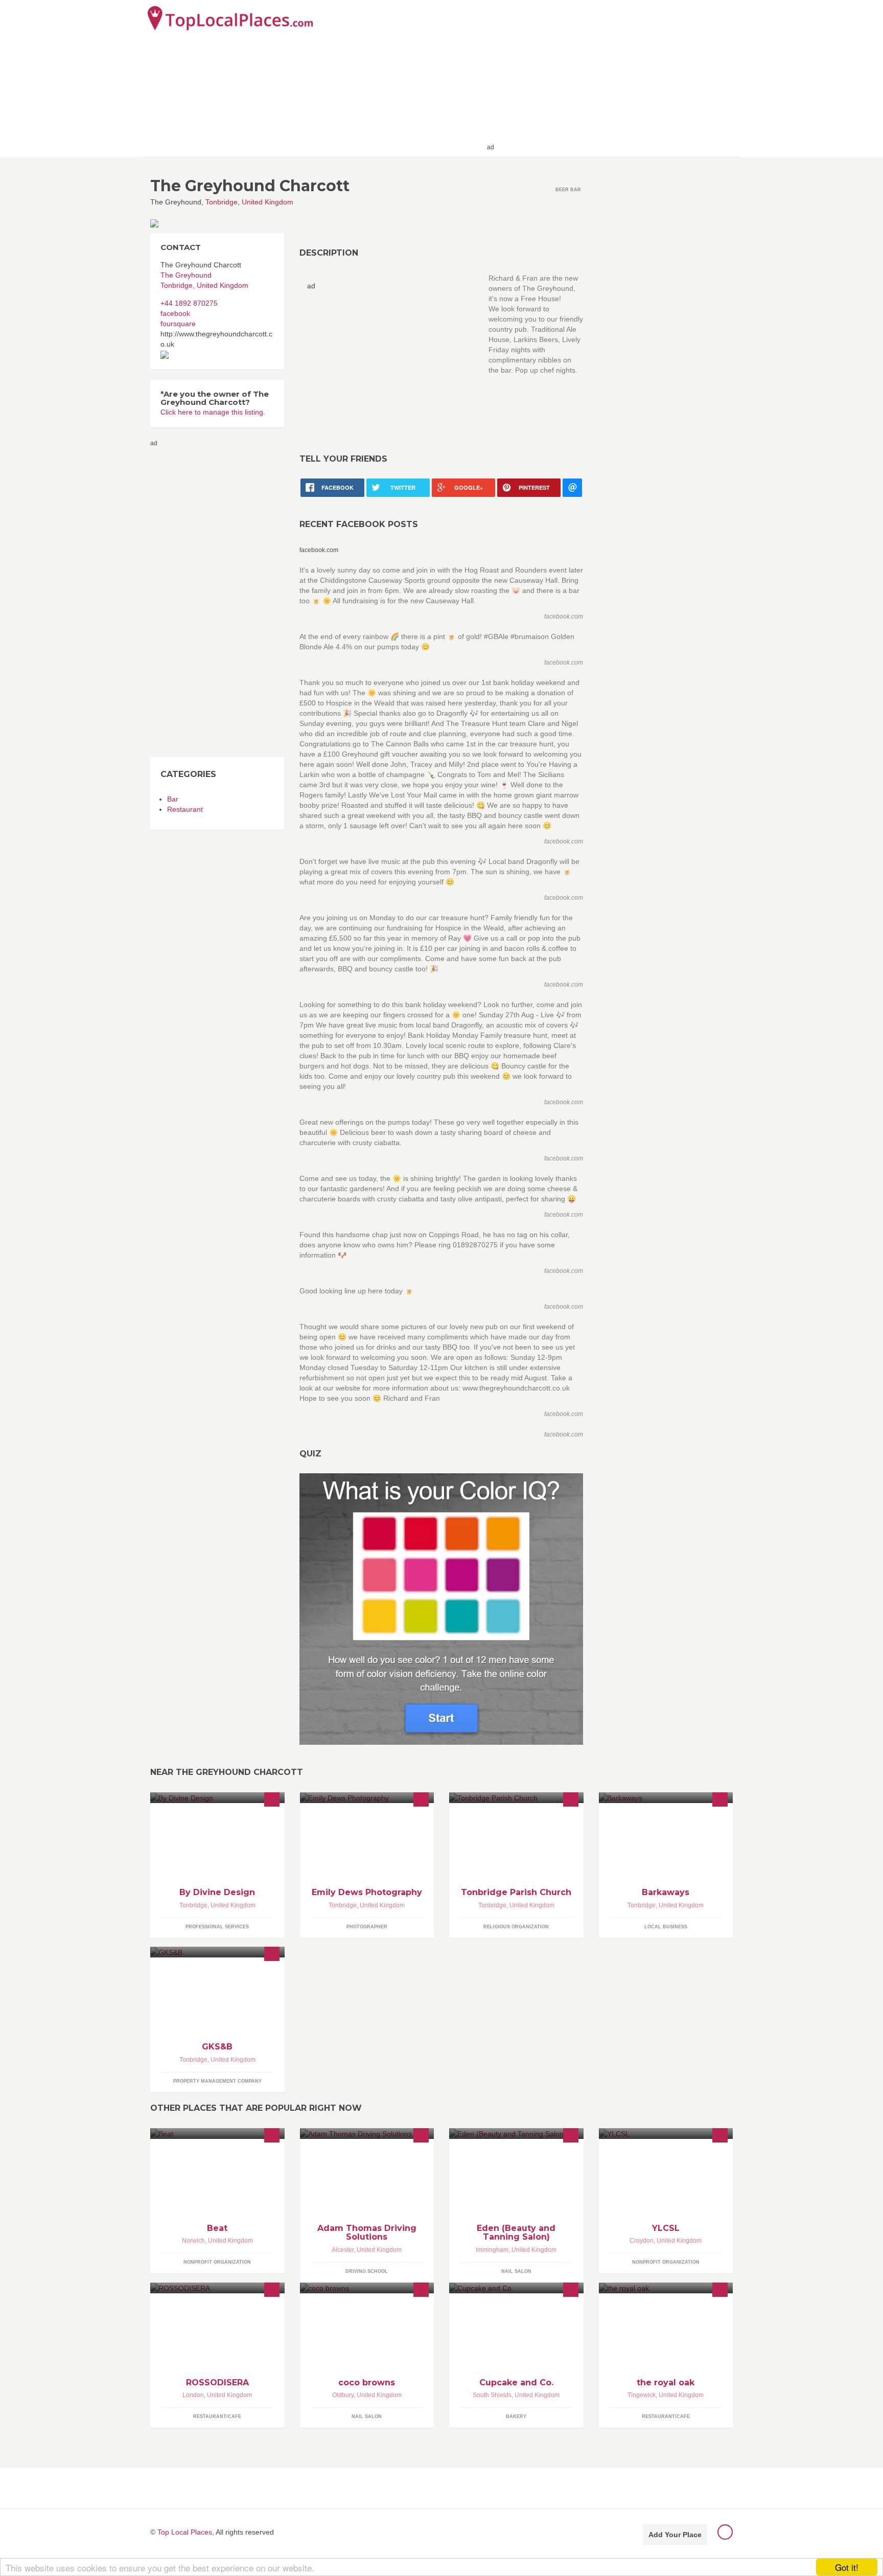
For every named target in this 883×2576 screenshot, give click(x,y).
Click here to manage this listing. (213, 412)
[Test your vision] (441, 1609)
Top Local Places (185, 2532)
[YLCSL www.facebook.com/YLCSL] (666, 2134)
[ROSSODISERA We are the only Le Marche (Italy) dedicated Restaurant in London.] (217, 2288)
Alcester (343, 2250)
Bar (173, 799)
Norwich (193, 2241)
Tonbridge (222, 202)
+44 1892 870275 (189, 303)
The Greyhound (186, 275)
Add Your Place (675, 2535)
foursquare (178, 324)
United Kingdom (268, 202)
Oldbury (343, 2395)
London (193, 2395)
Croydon (642, 2241)
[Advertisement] (616, 78)
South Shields (492, 2395)
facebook (175, 313)
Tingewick (642, 2395)
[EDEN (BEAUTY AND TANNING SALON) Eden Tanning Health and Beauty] (516, 2134)
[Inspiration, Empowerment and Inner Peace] (217, 1798)
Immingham (492, 2250)
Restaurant (185, 809)
